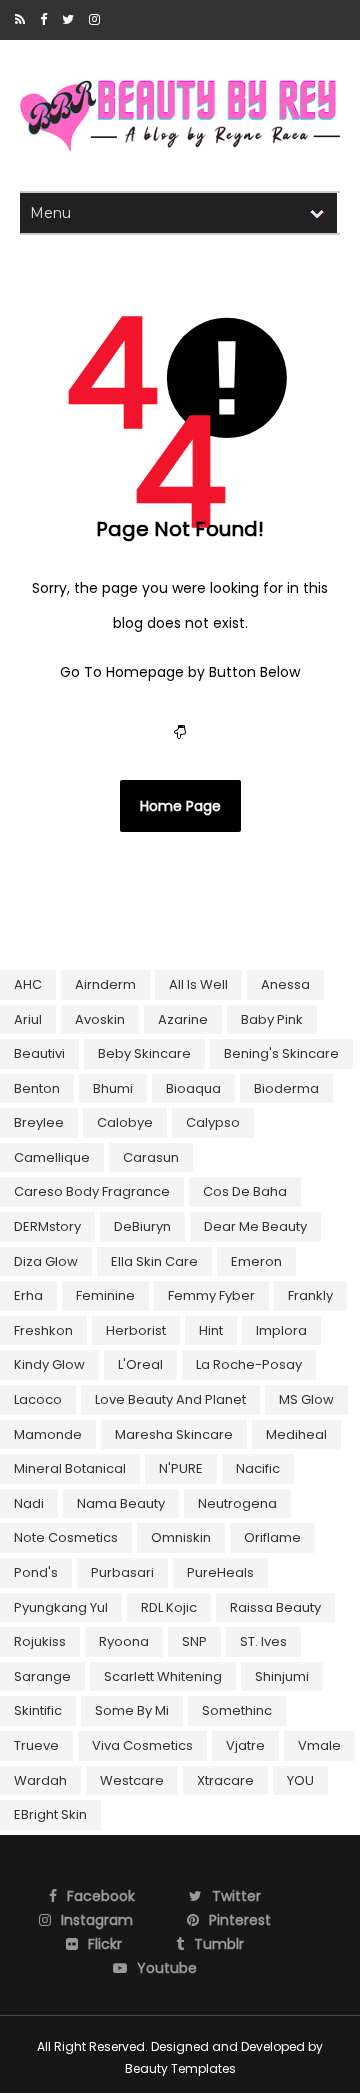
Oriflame (272, 1537)
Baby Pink (272, 1019)
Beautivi (39, 1053)
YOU (300, 1780)
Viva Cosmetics (142, 1745)
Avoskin (100, 1019)
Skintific (38, 1710)
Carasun (151, 1157)
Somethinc (237, 1710)
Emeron (256, 1261)
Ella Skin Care (154, 1261)
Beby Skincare (144, 1053)
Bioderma (286, 1088)
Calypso (213, 1122)
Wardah (40, 1780)
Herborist (136, 1330)
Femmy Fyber (211, 1295)
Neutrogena (237, 1503)
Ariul (28, 1019)
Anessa (285, 984)
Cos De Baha (245, 1191)
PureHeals (220, 1572)
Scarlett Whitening (163, 1676)
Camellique (52, 1157)
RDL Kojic (169, 1607)
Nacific (258, 1468)
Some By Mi (132, 1710)
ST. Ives (263, 1641)
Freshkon (43, 1330)
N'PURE (181, 1468)
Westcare (132, 1780)
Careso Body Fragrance (92, 1191)
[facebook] (43, 20)
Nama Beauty (121, 1503)
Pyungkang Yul (61, 1607)
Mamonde (48, 1434)
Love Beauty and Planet (170, 1399)
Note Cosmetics (66, 1537)
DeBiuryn (142, 1226)
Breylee (39, 1122)
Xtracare (225, 1780)
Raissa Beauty (275, 1607)
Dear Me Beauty (255, 1226)
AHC (28, 984)
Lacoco (38, 1399)
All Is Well (198, 984)
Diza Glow (46, 1261)
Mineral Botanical (70, 1468)
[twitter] (68, 20)
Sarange (42, 1676)
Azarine (183, 1019)
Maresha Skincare (174, 1434)
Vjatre (245, 1745)
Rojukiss (40, 1641)
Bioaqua (193, 1088)
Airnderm (105, 984)
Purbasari (122, 1572)
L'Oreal (140, 1364)
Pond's (36, 1572)
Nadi (29, 1503)
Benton (37, 1088)
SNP (194, 1641)
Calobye (125, 1122)
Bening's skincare (281, 1053)
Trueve (36, 1745)
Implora (281, 1330)
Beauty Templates (180, 2068)
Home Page (180, 806)
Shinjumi (282, 1676)
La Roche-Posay (249, 1364)
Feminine (105, 1295)
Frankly (310, 1295)
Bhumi (113, 1088)
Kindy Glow (49, 1364)
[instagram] (94, 20)
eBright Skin (50, 1814)
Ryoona (124, 1641)
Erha (28, 1295)
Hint (211, 1330)
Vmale (319, 1745)
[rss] (20, 20)
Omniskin (181, 1537)
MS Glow (306, 1399)
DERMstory (47, 1226)
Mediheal (296, 1434)
